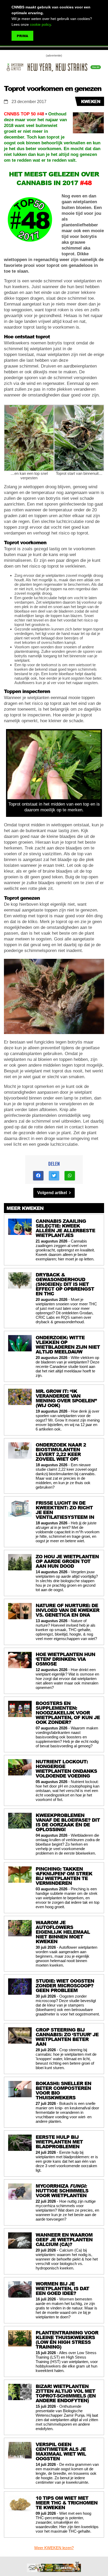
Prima (22, 36)
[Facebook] (38, 1176)
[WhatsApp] (70, 1176)
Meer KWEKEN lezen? (54, 2548)
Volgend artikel (53, 1193)
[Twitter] (54, 1176)
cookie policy (40, 24)
